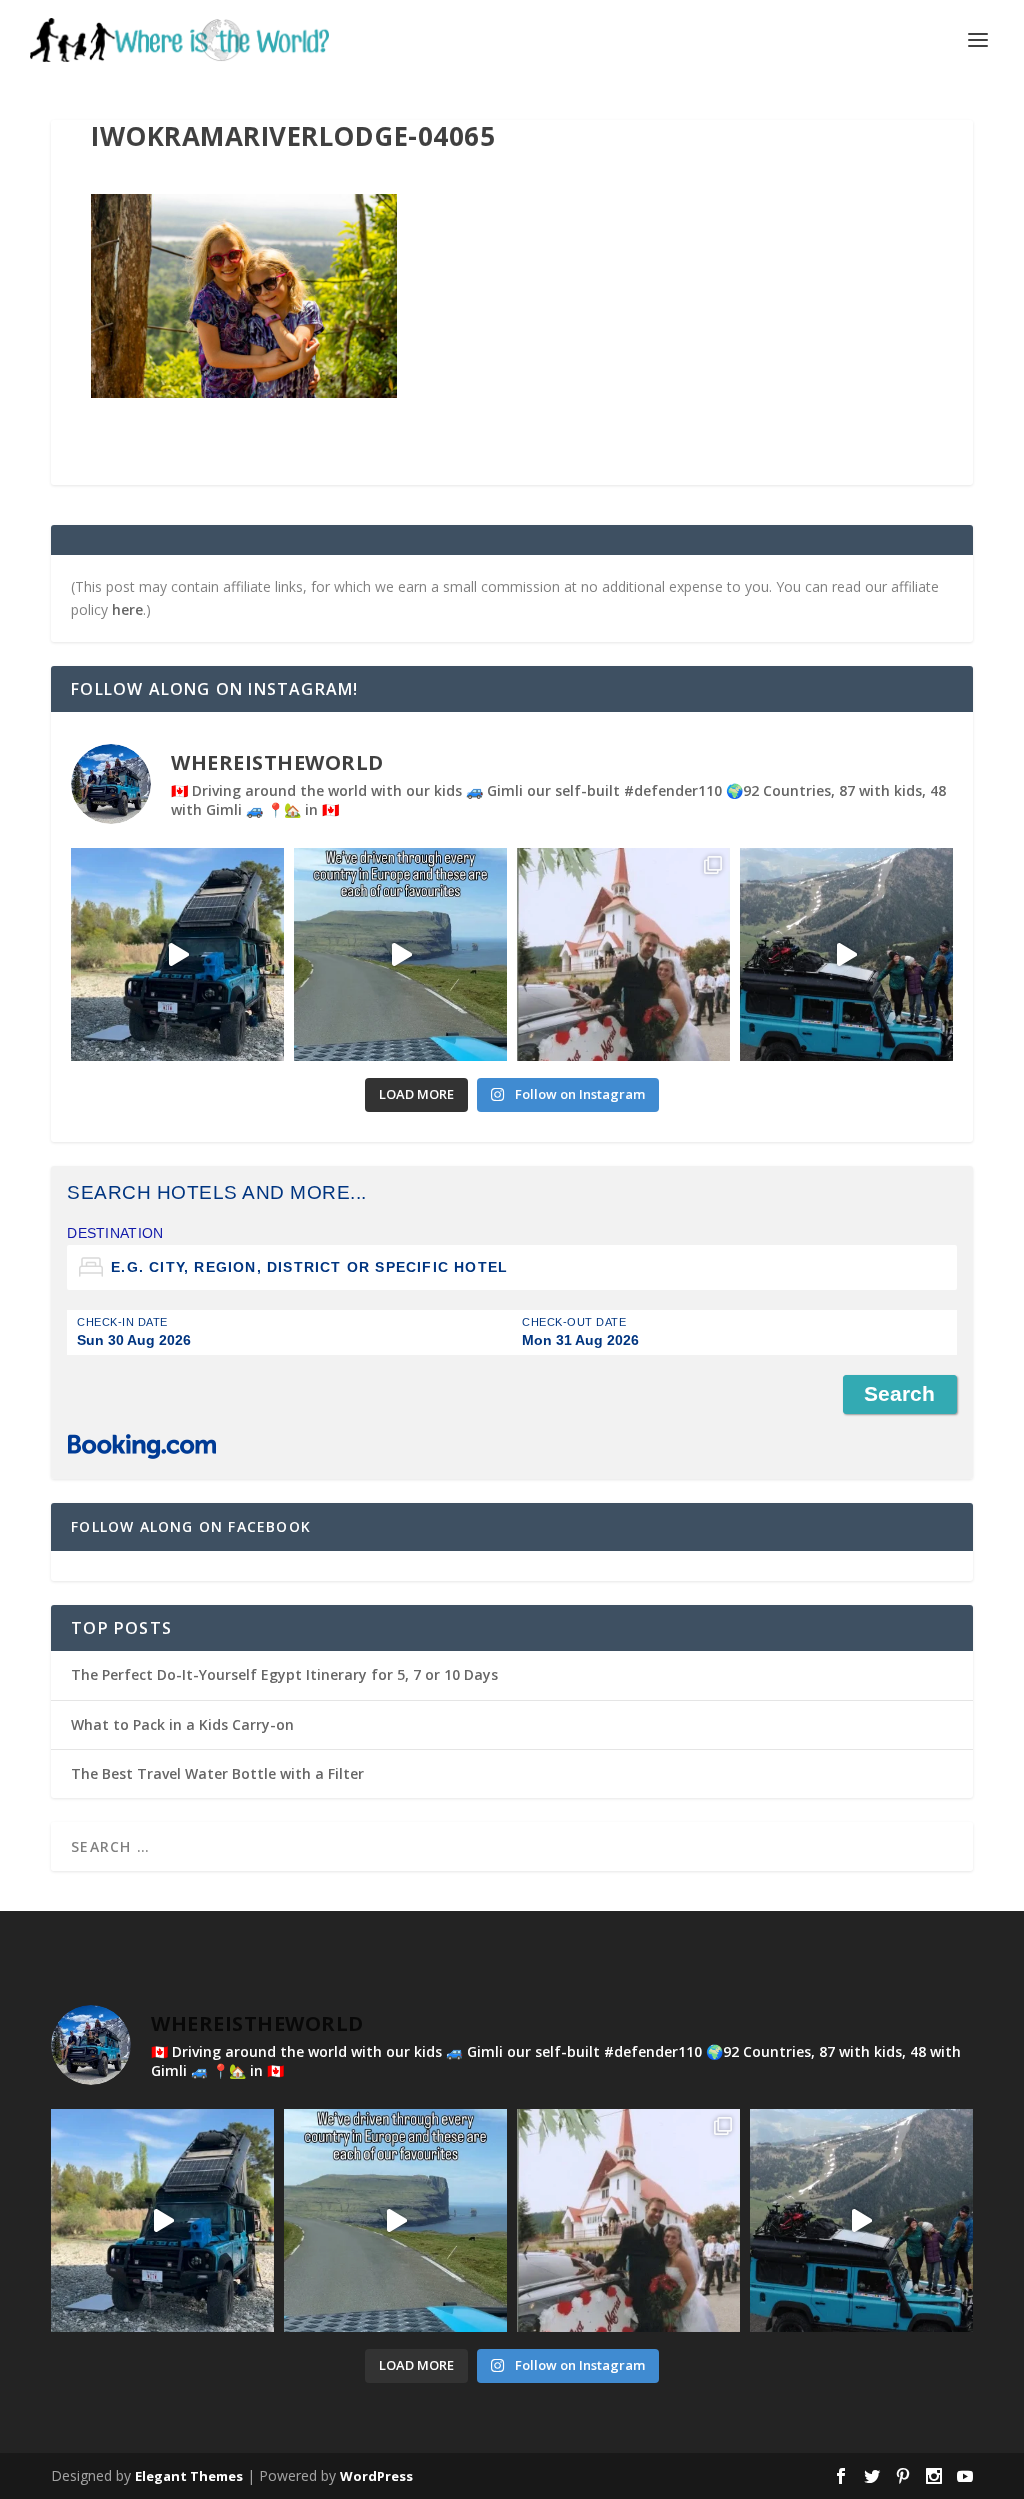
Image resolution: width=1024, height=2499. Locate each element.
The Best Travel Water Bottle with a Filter (217, 1773)
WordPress (376, 2476)
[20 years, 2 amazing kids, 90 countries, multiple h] (623, 954)
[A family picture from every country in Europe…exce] (846, 954)
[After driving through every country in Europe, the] (400, 954)
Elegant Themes (189, 2476)
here (127, 609)
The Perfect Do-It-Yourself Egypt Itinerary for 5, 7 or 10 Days (284, 1674)
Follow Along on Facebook (191, 1526)
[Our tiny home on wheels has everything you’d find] (177, 954)
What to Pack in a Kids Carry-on (182, 1724)
